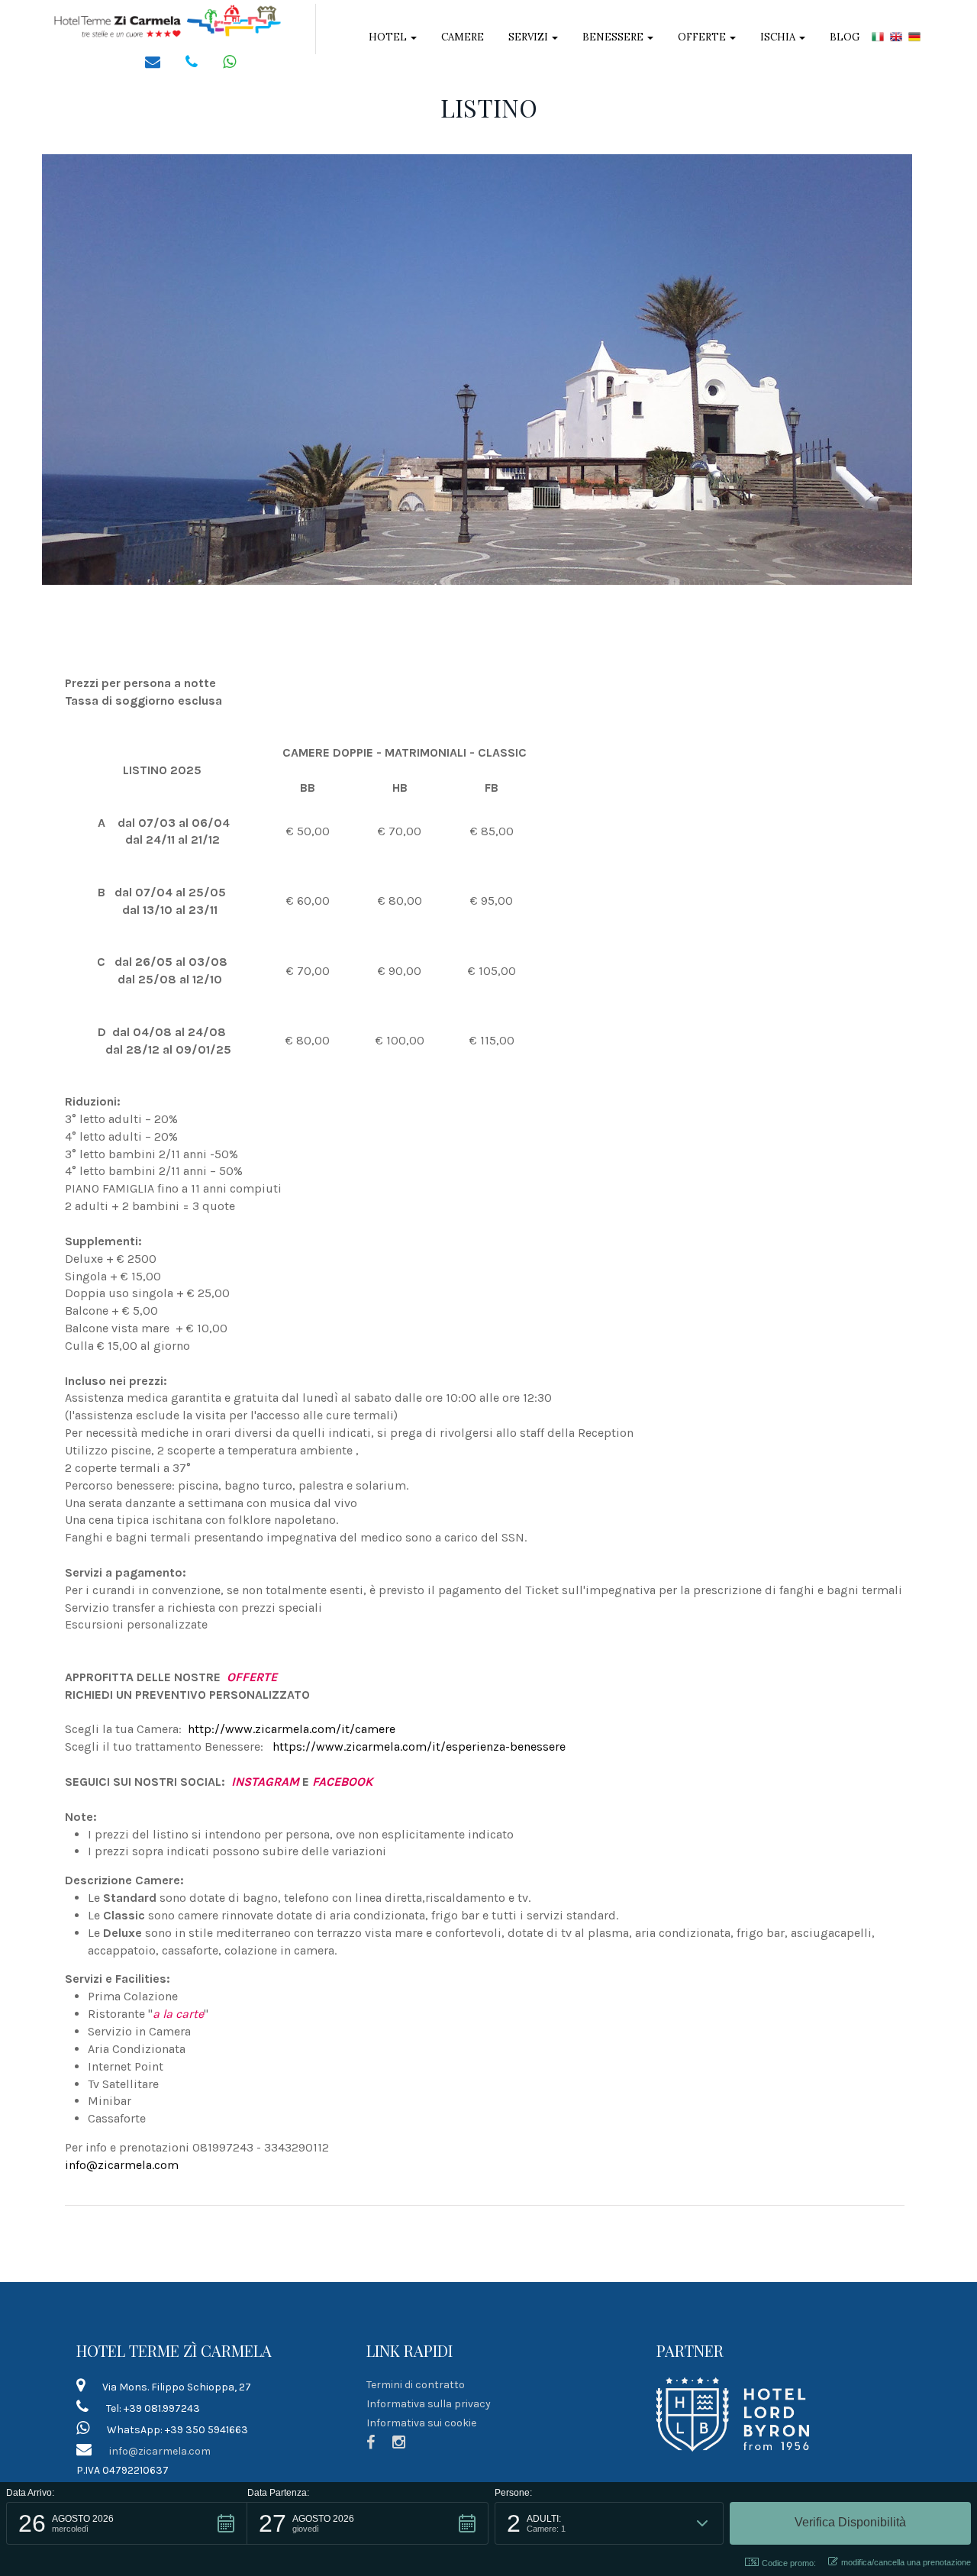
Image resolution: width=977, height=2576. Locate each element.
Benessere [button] (614, 37)
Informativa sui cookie (421, 2423)
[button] (127, 2523)
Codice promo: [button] (789, 2563)
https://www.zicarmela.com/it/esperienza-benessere (419, 1746)
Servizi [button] (529, 37)
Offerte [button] (703, 37)
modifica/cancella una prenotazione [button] (906, 2562)
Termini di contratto (416, 2385)
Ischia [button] (779, 37)
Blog (845, 37)
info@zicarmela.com (122, 2165)
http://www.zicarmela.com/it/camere (292, 1729)
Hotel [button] (389, 37)
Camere (463, 37)
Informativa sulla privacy (429, 2404)
